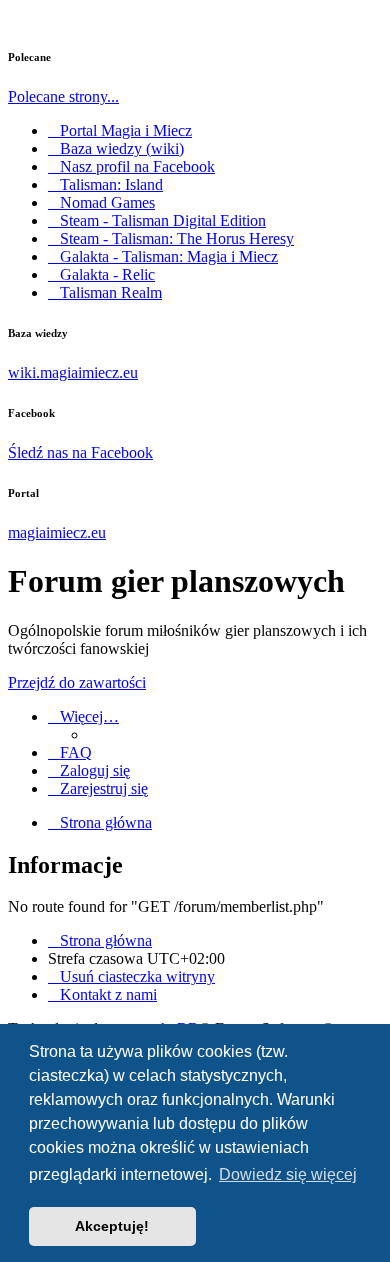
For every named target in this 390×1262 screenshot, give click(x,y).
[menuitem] (70, 752)
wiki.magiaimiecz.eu (73, 372)
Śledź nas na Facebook (80, 452)
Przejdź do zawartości (77, 682)
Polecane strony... (63, 96)
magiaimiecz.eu (57, 532)
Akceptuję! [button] (112, 1226)
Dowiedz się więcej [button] (288, 1174)
